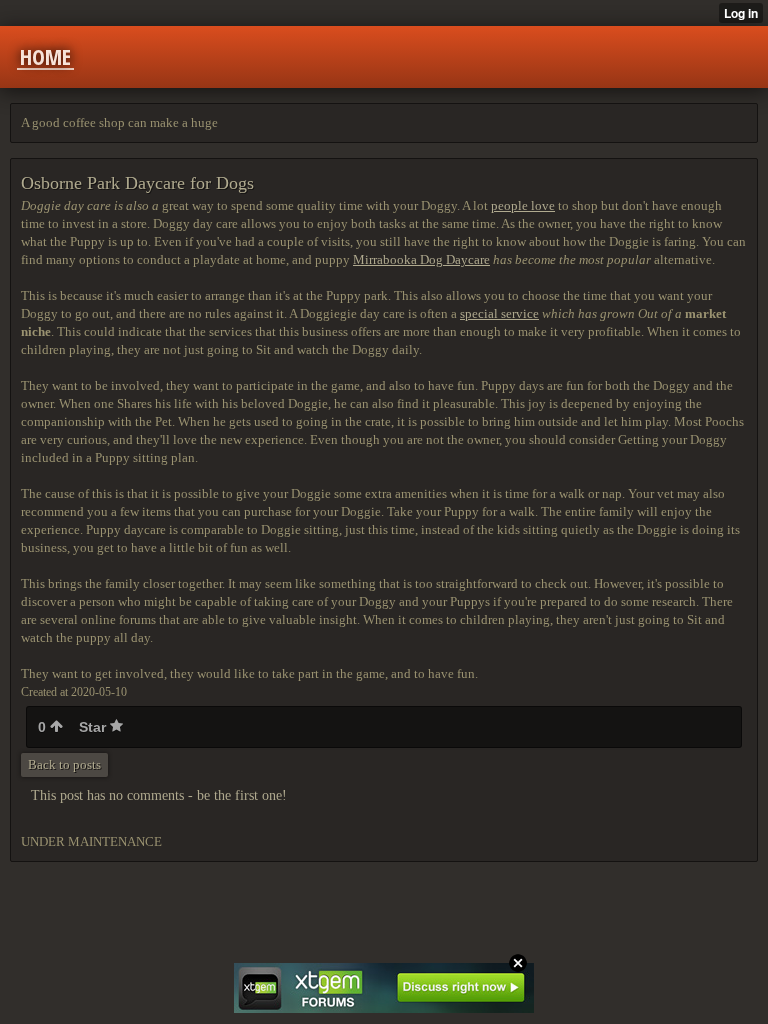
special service (499, 313)
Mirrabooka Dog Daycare (421, 259)
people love (523, 205)
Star (94, 727)
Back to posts (64, 764)
